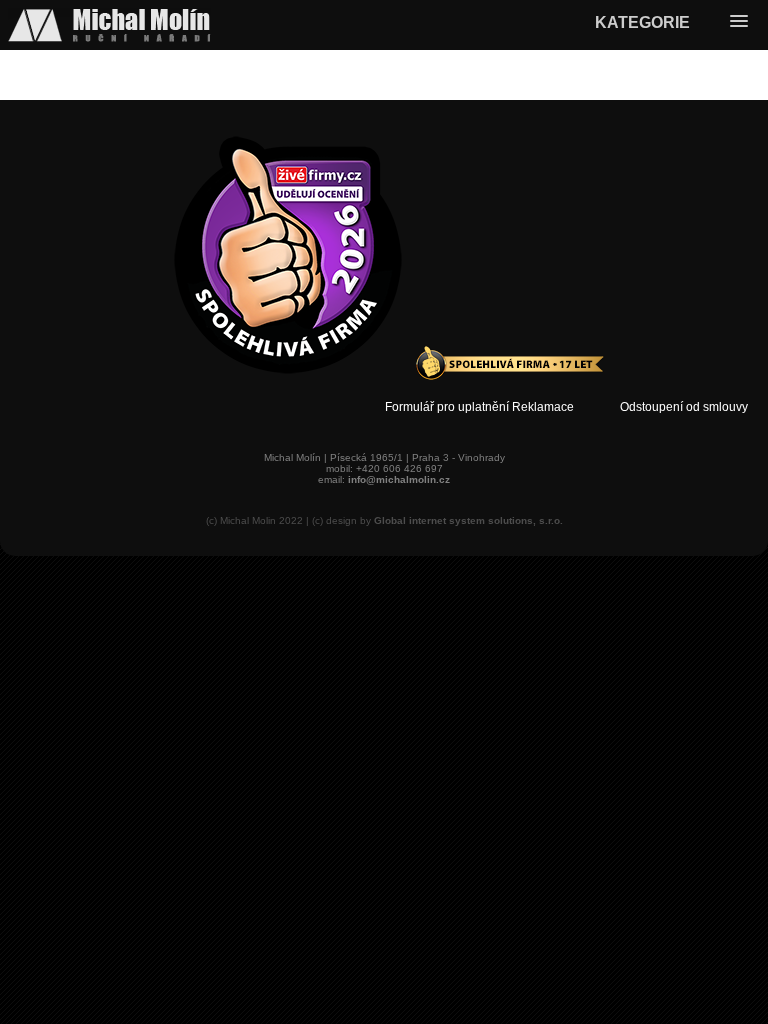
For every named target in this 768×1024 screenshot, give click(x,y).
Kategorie (642, 22)
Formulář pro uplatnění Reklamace (479, 407)
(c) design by (437, 520)
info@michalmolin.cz (399, 479)
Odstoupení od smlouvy (684, 407)
